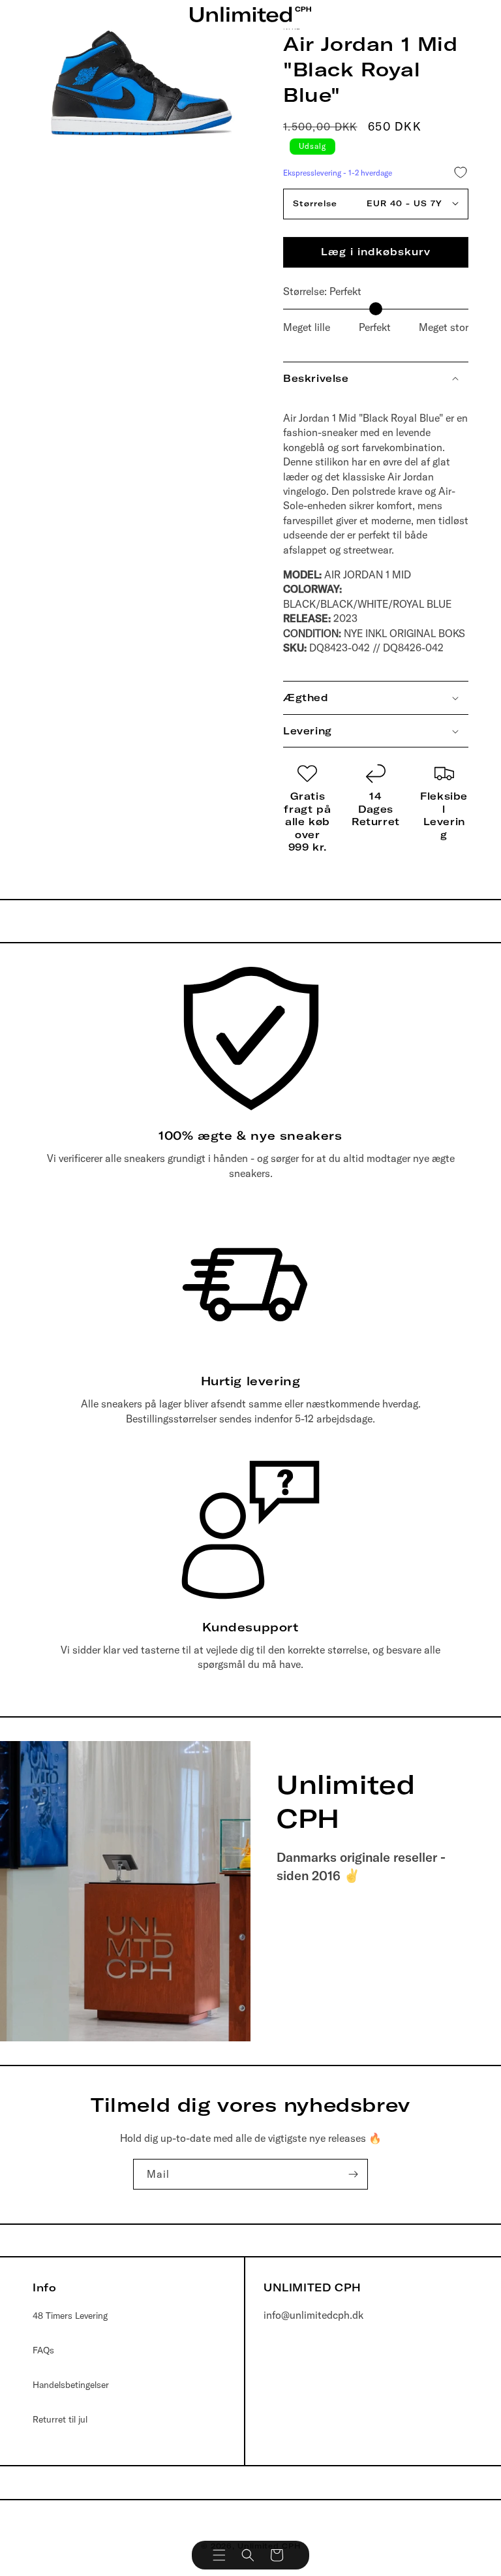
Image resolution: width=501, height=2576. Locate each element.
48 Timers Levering (70, 2316)
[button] (219, 2555)
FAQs (43, 2350)
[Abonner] (353, 2174)
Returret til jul (60, 2419)
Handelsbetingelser (71, 2385)
